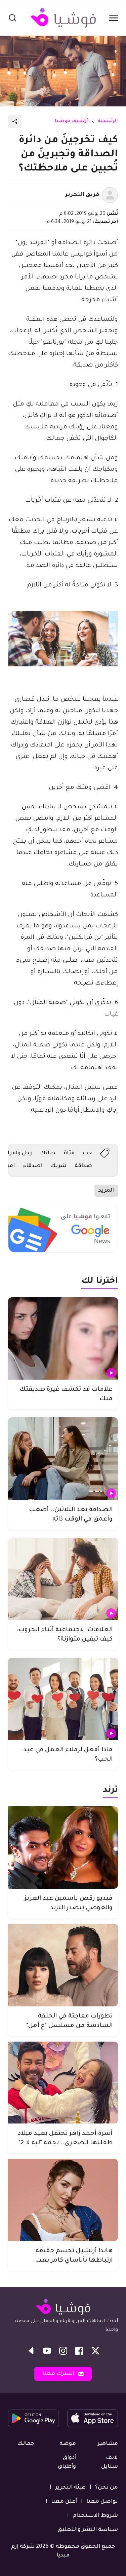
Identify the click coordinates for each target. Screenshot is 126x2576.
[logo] (63, 18)
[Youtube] (47, 2351)
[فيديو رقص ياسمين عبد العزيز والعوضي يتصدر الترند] (63, 1848)
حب (87, 1153)
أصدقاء (32, 1166)
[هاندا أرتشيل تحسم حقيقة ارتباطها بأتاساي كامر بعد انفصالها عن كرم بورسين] (63, 2200)
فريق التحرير (82, 195)
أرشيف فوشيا (71, 121)
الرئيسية (108, 121)
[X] (95, 2351)
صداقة (83, 1166)
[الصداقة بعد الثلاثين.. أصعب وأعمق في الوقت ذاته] (63, 1458)
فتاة (69, 1153)
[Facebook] (79, 2351)
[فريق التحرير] (110, 195)
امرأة (9, 1166)
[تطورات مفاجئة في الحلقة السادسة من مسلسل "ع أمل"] (63, 1965)
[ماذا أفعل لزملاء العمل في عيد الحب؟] (63, 1699)
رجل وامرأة (18, 1153)
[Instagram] (63, 2351)
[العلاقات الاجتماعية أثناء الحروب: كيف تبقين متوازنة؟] (63, 1579)
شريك (58, 1166)
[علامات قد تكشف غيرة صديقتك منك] (63, 1338)
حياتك (48, 1153)
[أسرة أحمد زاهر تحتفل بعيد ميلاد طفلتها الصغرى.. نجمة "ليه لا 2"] (63, 2083)
